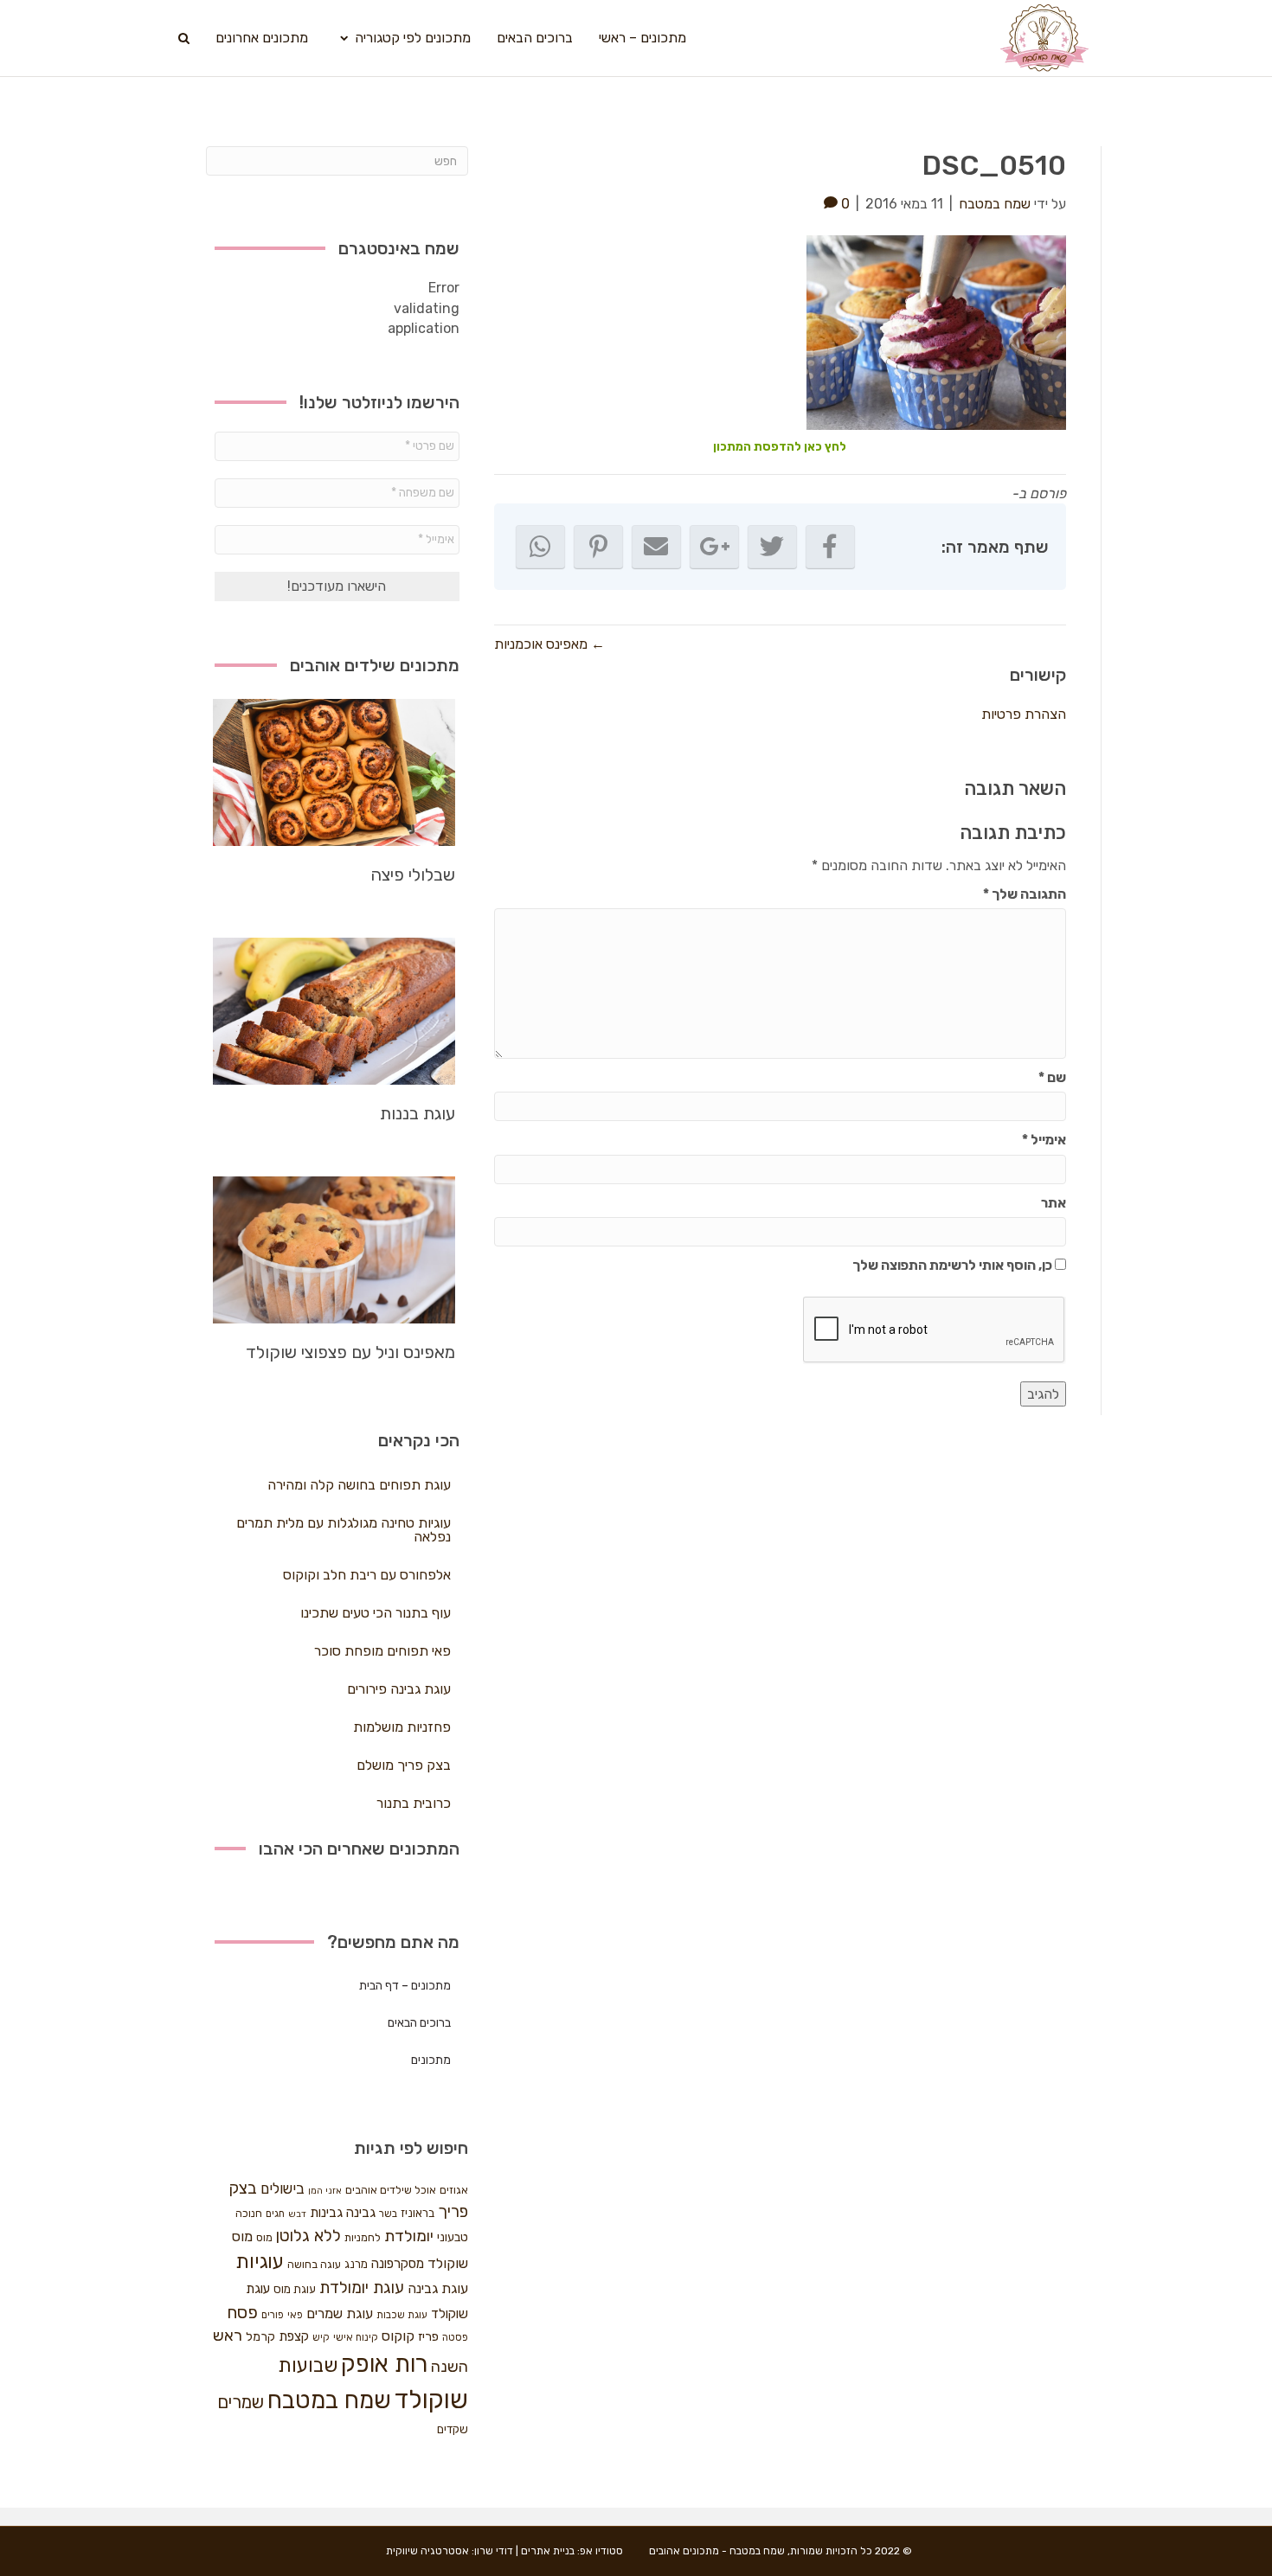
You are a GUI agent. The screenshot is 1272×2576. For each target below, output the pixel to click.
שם (1052, 1077)
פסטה (455, 2337)
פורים (273, 2315)
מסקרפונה (398, 2264)
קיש (321, 2337)
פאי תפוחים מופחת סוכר (382, 1651)
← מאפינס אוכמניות (549, 644)
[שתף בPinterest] (598, 547)
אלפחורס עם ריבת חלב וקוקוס (367, 1575)
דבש (297, 2214)
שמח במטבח (329, 2400)
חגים (275, 2214)
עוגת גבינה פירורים (399, 1689)
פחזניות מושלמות (402, 1727)
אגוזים (454, 2190)
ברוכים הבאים (535, 38)
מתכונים (431, 2060)
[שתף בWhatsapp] (540, 547)
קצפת (294, 2336)
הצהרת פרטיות (1024, 714)
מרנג (356, 2264)
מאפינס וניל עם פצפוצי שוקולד (350, 1352)
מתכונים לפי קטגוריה (413, 38)
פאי (295, 2315)
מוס (264, 2237)
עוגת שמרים (340, 2313)
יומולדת (409, 2236)
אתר (1054, 1203)
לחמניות (363, 2237)
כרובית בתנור (414, 1803)
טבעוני (453, 2237)
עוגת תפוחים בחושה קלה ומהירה (359, 1485)
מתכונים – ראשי (642, 38)
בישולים (283, 2188)
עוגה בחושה (314, 2264)
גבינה (361, 2213)
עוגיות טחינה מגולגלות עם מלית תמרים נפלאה (344, 1530)
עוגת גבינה (438, 2288)
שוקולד (431, 2400)
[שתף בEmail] (656, 547)
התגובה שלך (1025, 894)
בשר (388, 2214)
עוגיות (260, 2262)
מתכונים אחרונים (262, 38)
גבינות (326, 2213)
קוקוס (398, 2336)
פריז (428, 2336)
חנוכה (249, 2213)
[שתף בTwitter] (772, 547)
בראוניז (418, 2213)
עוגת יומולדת (362, 2288)
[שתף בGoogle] (714, 547)
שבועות (308, 2365)
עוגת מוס (295, 2289)
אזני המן (325, 2191)
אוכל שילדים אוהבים (391, 2190)
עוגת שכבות (402, 2315)
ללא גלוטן (308, 2236)
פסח (242, 2312)
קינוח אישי (356, 2337)
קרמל (260, 2337)
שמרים (241, 2402)
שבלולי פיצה (413, 875)
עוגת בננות (418, 1113)
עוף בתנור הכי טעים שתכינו (376, 1613)
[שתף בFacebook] (830, 547)
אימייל (1044, 1140)
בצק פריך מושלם (404, 1765)
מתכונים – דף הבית (405, 1986)
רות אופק (384, 2364)
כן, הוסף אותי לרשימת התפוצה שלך (954, 1265)
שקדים (453, 2429)
